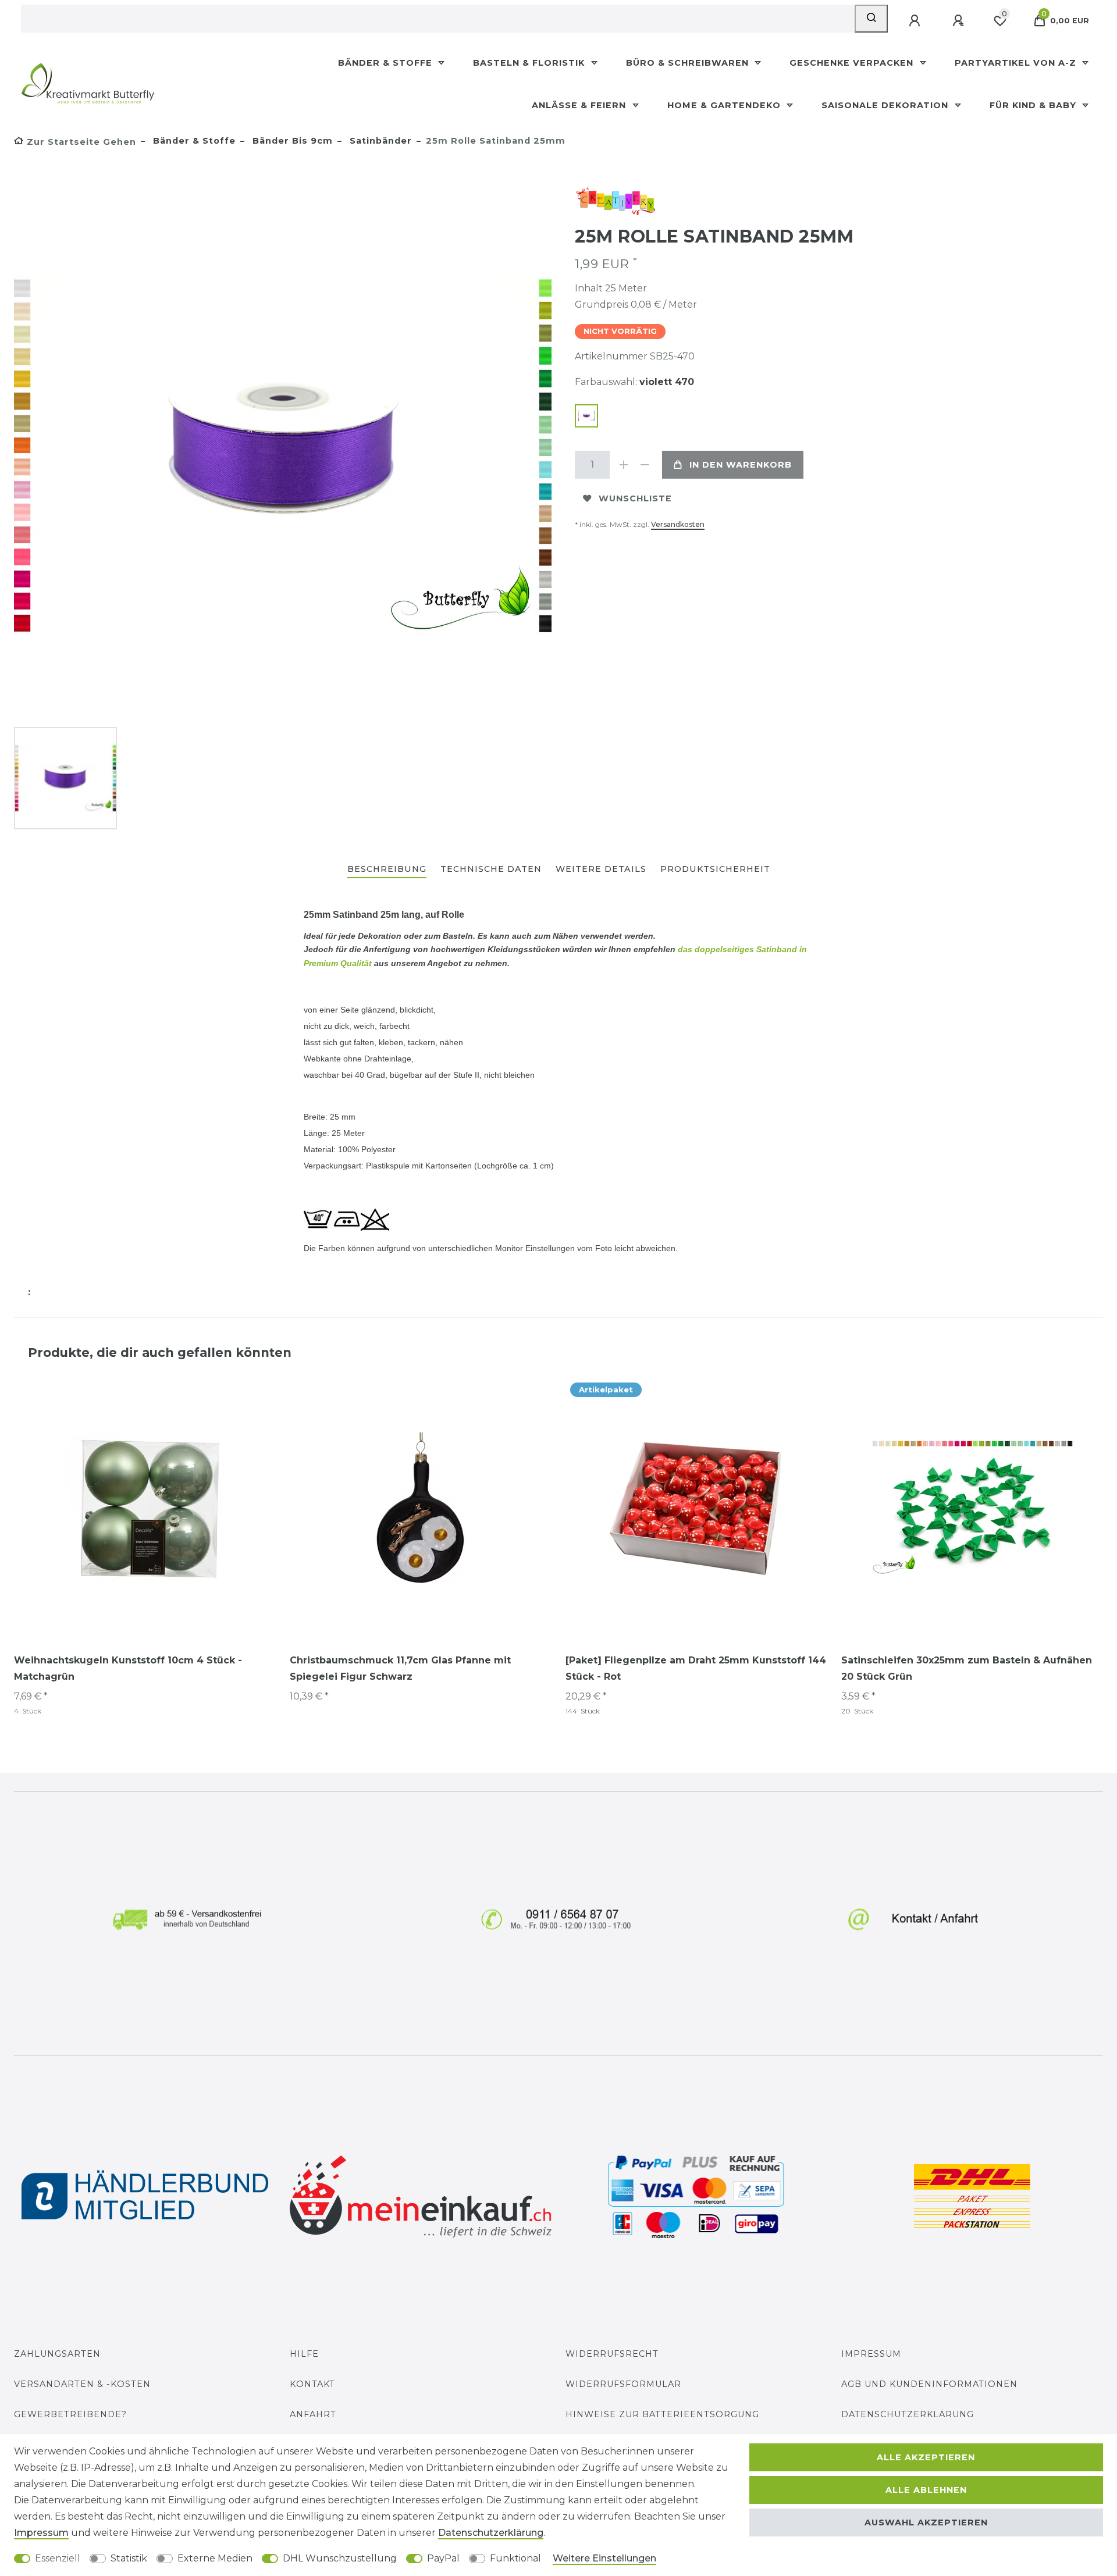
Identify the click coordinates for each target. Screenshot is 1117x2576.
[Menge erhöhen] (624, 465)
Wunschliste (635, 498)
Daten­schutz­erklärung (491, 2533)
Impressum (871, 2354)
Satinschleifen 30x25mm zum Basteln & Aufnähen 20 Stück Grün (967, 1668)
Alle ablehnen (926, 2490)
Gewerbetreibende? (70, 2414)
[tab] (387, 870)
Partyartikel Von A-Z (1017, 63)
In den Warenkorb (741, 465)
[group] (145, 1508)
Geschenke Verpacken (853, 63)
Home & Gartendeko (725, 105)
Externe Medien (215, 2558)
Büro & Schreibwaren (689, 63)
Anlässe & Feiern (580, 105)
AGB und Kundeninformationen (929, 2384)
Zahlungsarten (57, 2354)
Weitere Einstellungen (604, 2558)
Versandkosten (678, 524)
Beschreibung (387, 869)
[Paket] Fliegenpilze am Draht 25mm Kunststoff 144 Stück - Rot (696, 1668)
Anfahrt (313, 2414)
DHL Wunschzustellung (340, 2558)
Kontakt (312, 2384)
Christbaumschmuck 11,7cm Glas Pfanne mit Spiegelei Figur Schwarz (400, 1668)
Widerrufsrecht (612, 2354)
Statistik (129, 2558)
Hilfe (304, 2354)
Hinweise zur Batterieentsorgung (662, 2414)
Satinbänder (379, 141)
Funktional (515, 2558)
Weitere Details (601, 869)
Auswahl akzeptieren (926, 2522)
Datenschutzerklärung (908, 2414)
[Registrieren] (959, 21)
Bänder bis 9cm (291, 141)
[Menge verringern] (645, 465)
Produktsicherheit (715, 869)
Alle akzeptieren (926, 2457)
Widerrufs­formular (623, 2384)
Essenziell (58, 2558)
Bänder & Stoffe (387, 63)
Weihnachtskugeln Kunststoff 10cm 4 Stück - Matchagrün (128, 1668)
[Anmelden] (916, 21)
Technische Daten (491, 869)
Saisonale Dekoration (886, 105)
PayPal (443, 2558)
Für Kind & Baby (1034, 105)
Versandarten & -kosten (82, 2384)
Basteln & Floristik (530, 63)
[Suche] (871, 19)
